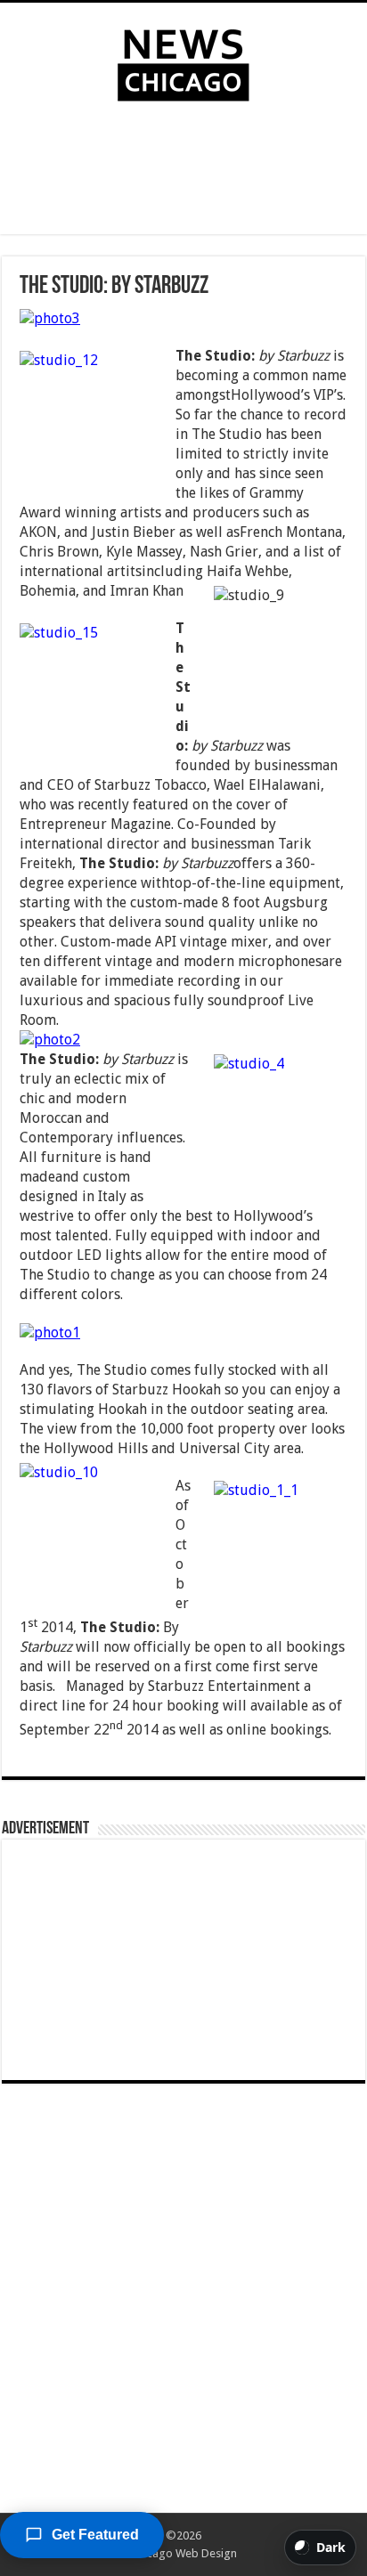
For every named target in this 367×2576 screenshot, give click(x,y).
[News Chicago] (183, 61)
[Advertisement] (183, 172)
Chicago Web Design (184, 2553)
